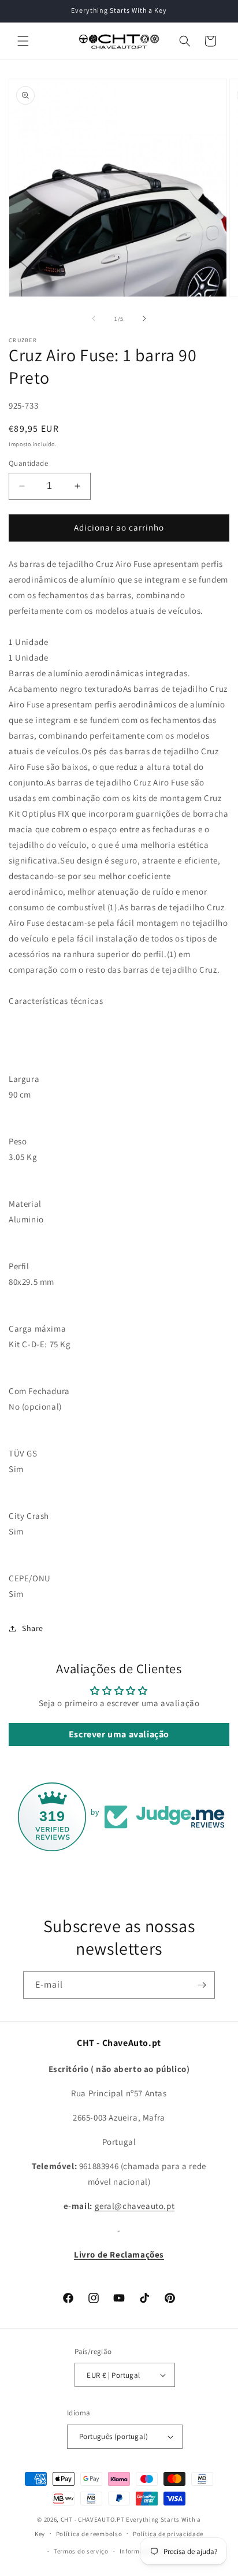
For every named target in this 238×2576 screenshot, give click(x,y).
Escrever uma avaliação (119, 1734)
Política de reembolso (89, 2534)
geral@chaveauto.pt (135, 2206)
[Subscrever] (202, 1985)
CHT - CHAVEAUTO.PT (93, 2519)
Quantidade (28, 463)
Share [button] (33, 1628)
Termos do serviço (81, 2551)
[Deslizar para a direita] (144, 318)
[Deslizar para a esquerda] (94, 318)
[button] (23, 41)
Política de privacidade (168, 2534)
